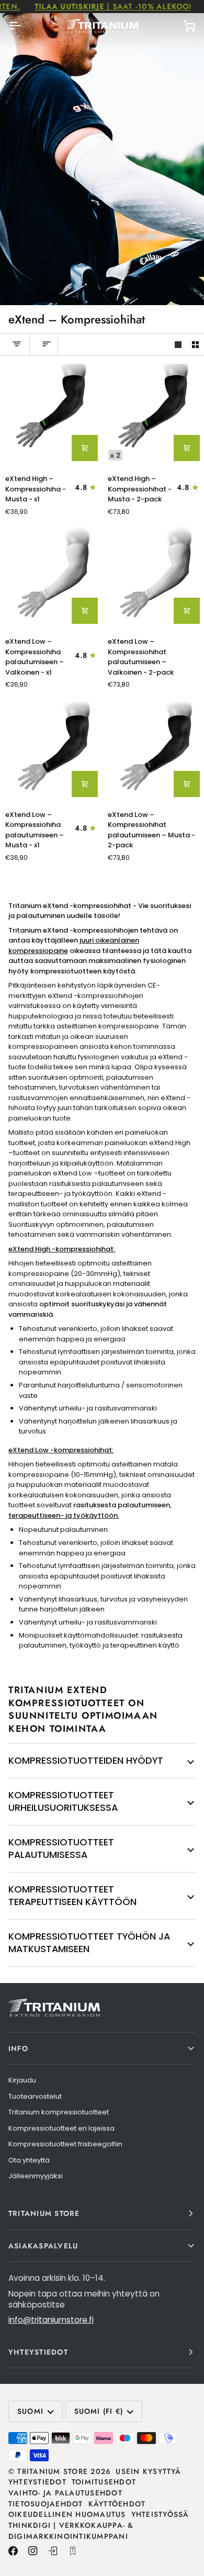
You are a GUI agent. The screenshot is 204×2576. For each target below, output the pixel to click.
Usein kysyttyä (148, 2471)
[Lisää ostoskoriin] (85, 448)
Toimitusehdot (104, 2482)
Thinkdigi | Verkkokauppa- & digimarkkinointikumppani (71, 2531)
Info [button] (18, 2048)
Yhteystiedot (37, 2482)
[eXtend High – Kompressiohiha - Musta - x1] (51, 415)
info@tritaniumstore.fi (51, 2320)
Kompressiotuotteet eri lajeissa (61, 2128)
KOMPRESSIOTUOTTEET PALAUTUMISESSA (61, 1849)
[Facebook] (13, 2551)
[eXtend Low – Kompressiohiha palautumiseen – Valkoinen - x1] (51, 578)
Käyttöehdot (117, 2504)
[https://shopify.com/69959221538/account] (53, 2551)
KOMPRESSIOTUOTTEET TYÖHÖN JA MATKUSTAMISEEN (89, 1943)
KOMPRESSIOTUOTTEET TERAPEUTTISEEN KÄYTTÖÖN (72, 1896)
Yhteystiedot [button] (38, 2352)
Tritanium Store (53, 2471)
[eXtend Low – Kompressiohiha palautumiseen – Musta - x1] (51, 750)
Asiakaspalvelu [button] (43, 2246)
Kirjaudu (22, 2080)
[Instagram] (33, 2551)
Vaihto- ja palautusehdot (65, 2493)
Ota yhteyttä (29, 2160)
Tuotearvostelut (35, 2096)
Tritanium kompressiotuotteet (59, 2112)
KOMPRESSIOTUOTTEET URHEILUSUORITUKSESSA (63, 1801)
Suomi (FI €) (99, 2411)
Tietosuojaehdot (46, 2504)
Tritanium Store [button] (44, 2213)
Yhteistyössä (160, 2514)
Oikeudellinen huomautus (67, 2514)
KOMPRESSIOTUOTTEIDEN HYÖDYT (86, 1760)
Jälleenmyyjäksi (36, 2176)
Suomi (30, 2411)
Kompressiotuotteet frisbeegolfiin (65, 2144)
